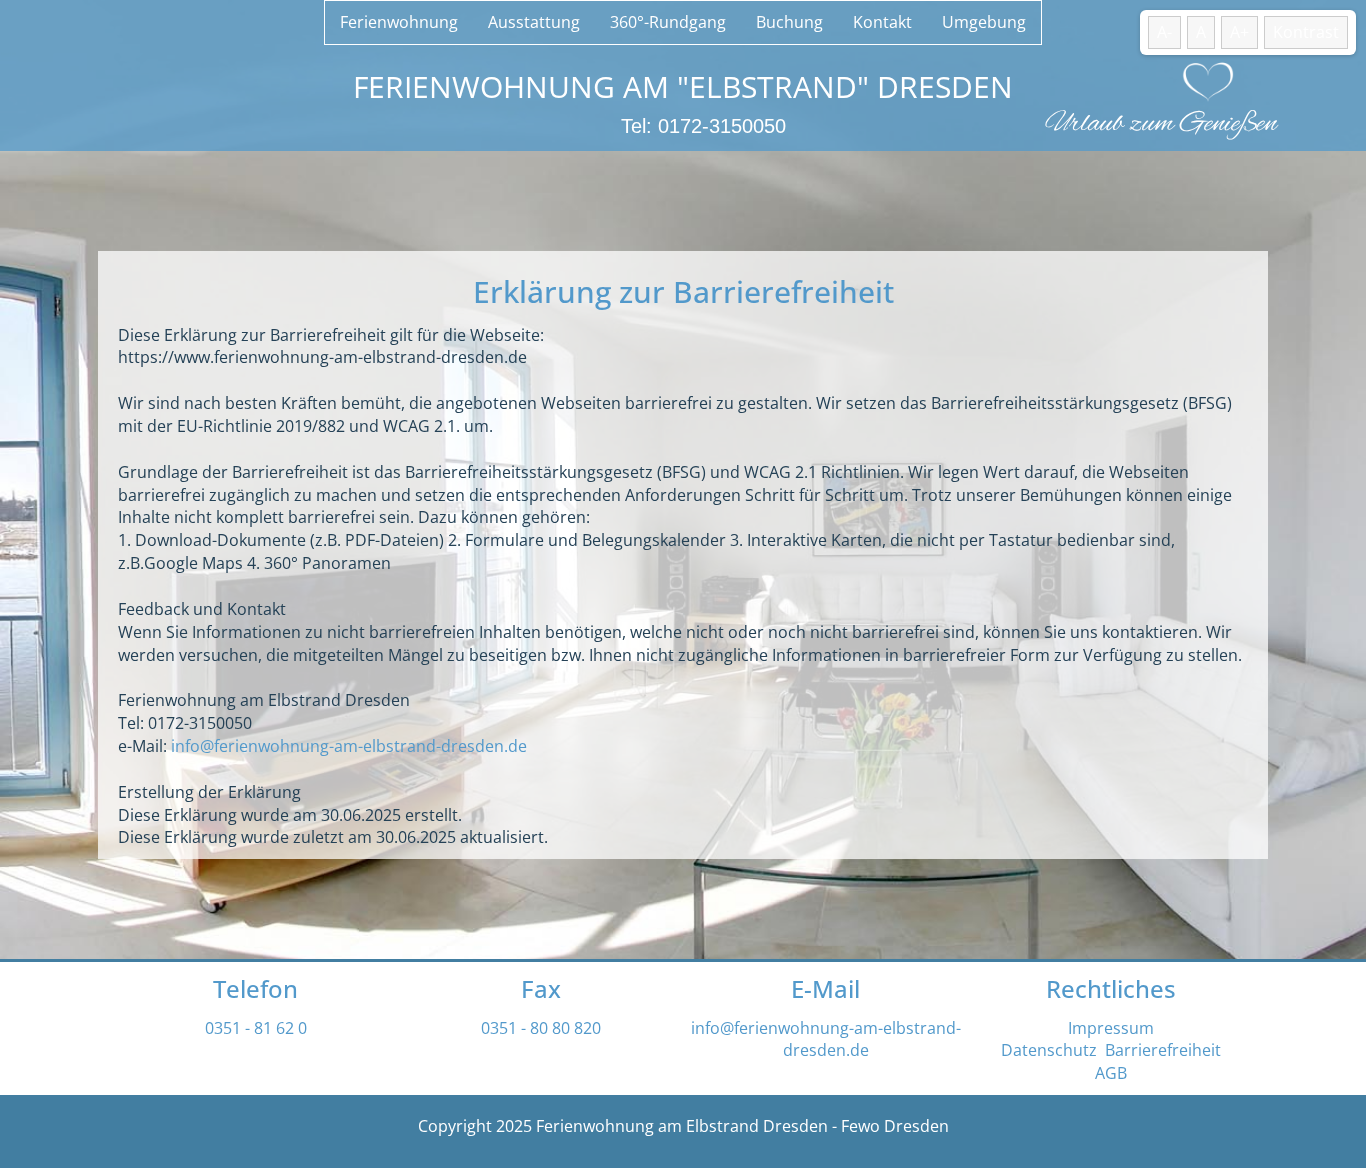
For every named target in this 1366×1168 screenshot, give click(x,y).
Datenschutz (1049, 1050)
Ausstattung (534, 22)
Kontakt (882, 22)
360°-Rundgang (668, 22)
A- (1164, 32)
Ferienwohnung (399, 22)
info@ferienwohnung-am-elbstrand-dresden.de (349, 746)
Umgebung (984, 22)
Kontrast (1306, 32)
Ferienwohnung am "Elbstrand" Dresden (683, 86)
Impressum (1111, 1028)
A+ (1239, 32)
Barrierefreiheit (1163, 1050)
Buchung (789, 22)
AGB (1111, 1073)
